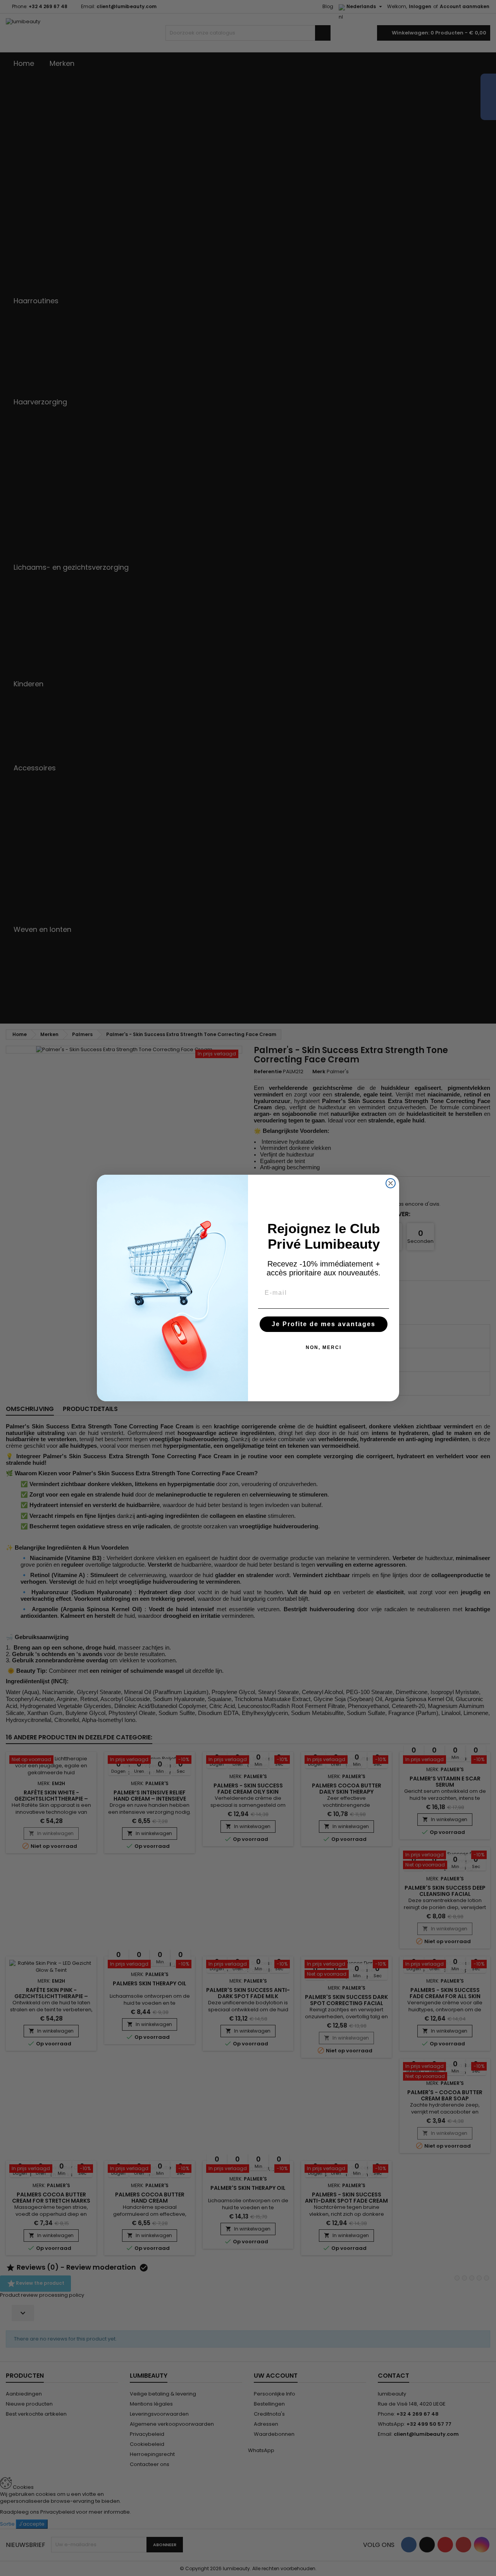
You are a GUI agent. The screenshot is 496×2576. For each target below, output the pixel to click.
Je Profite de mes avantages (324, 1324)
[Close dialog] (391, 1183)
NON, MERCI (324, 1347)
